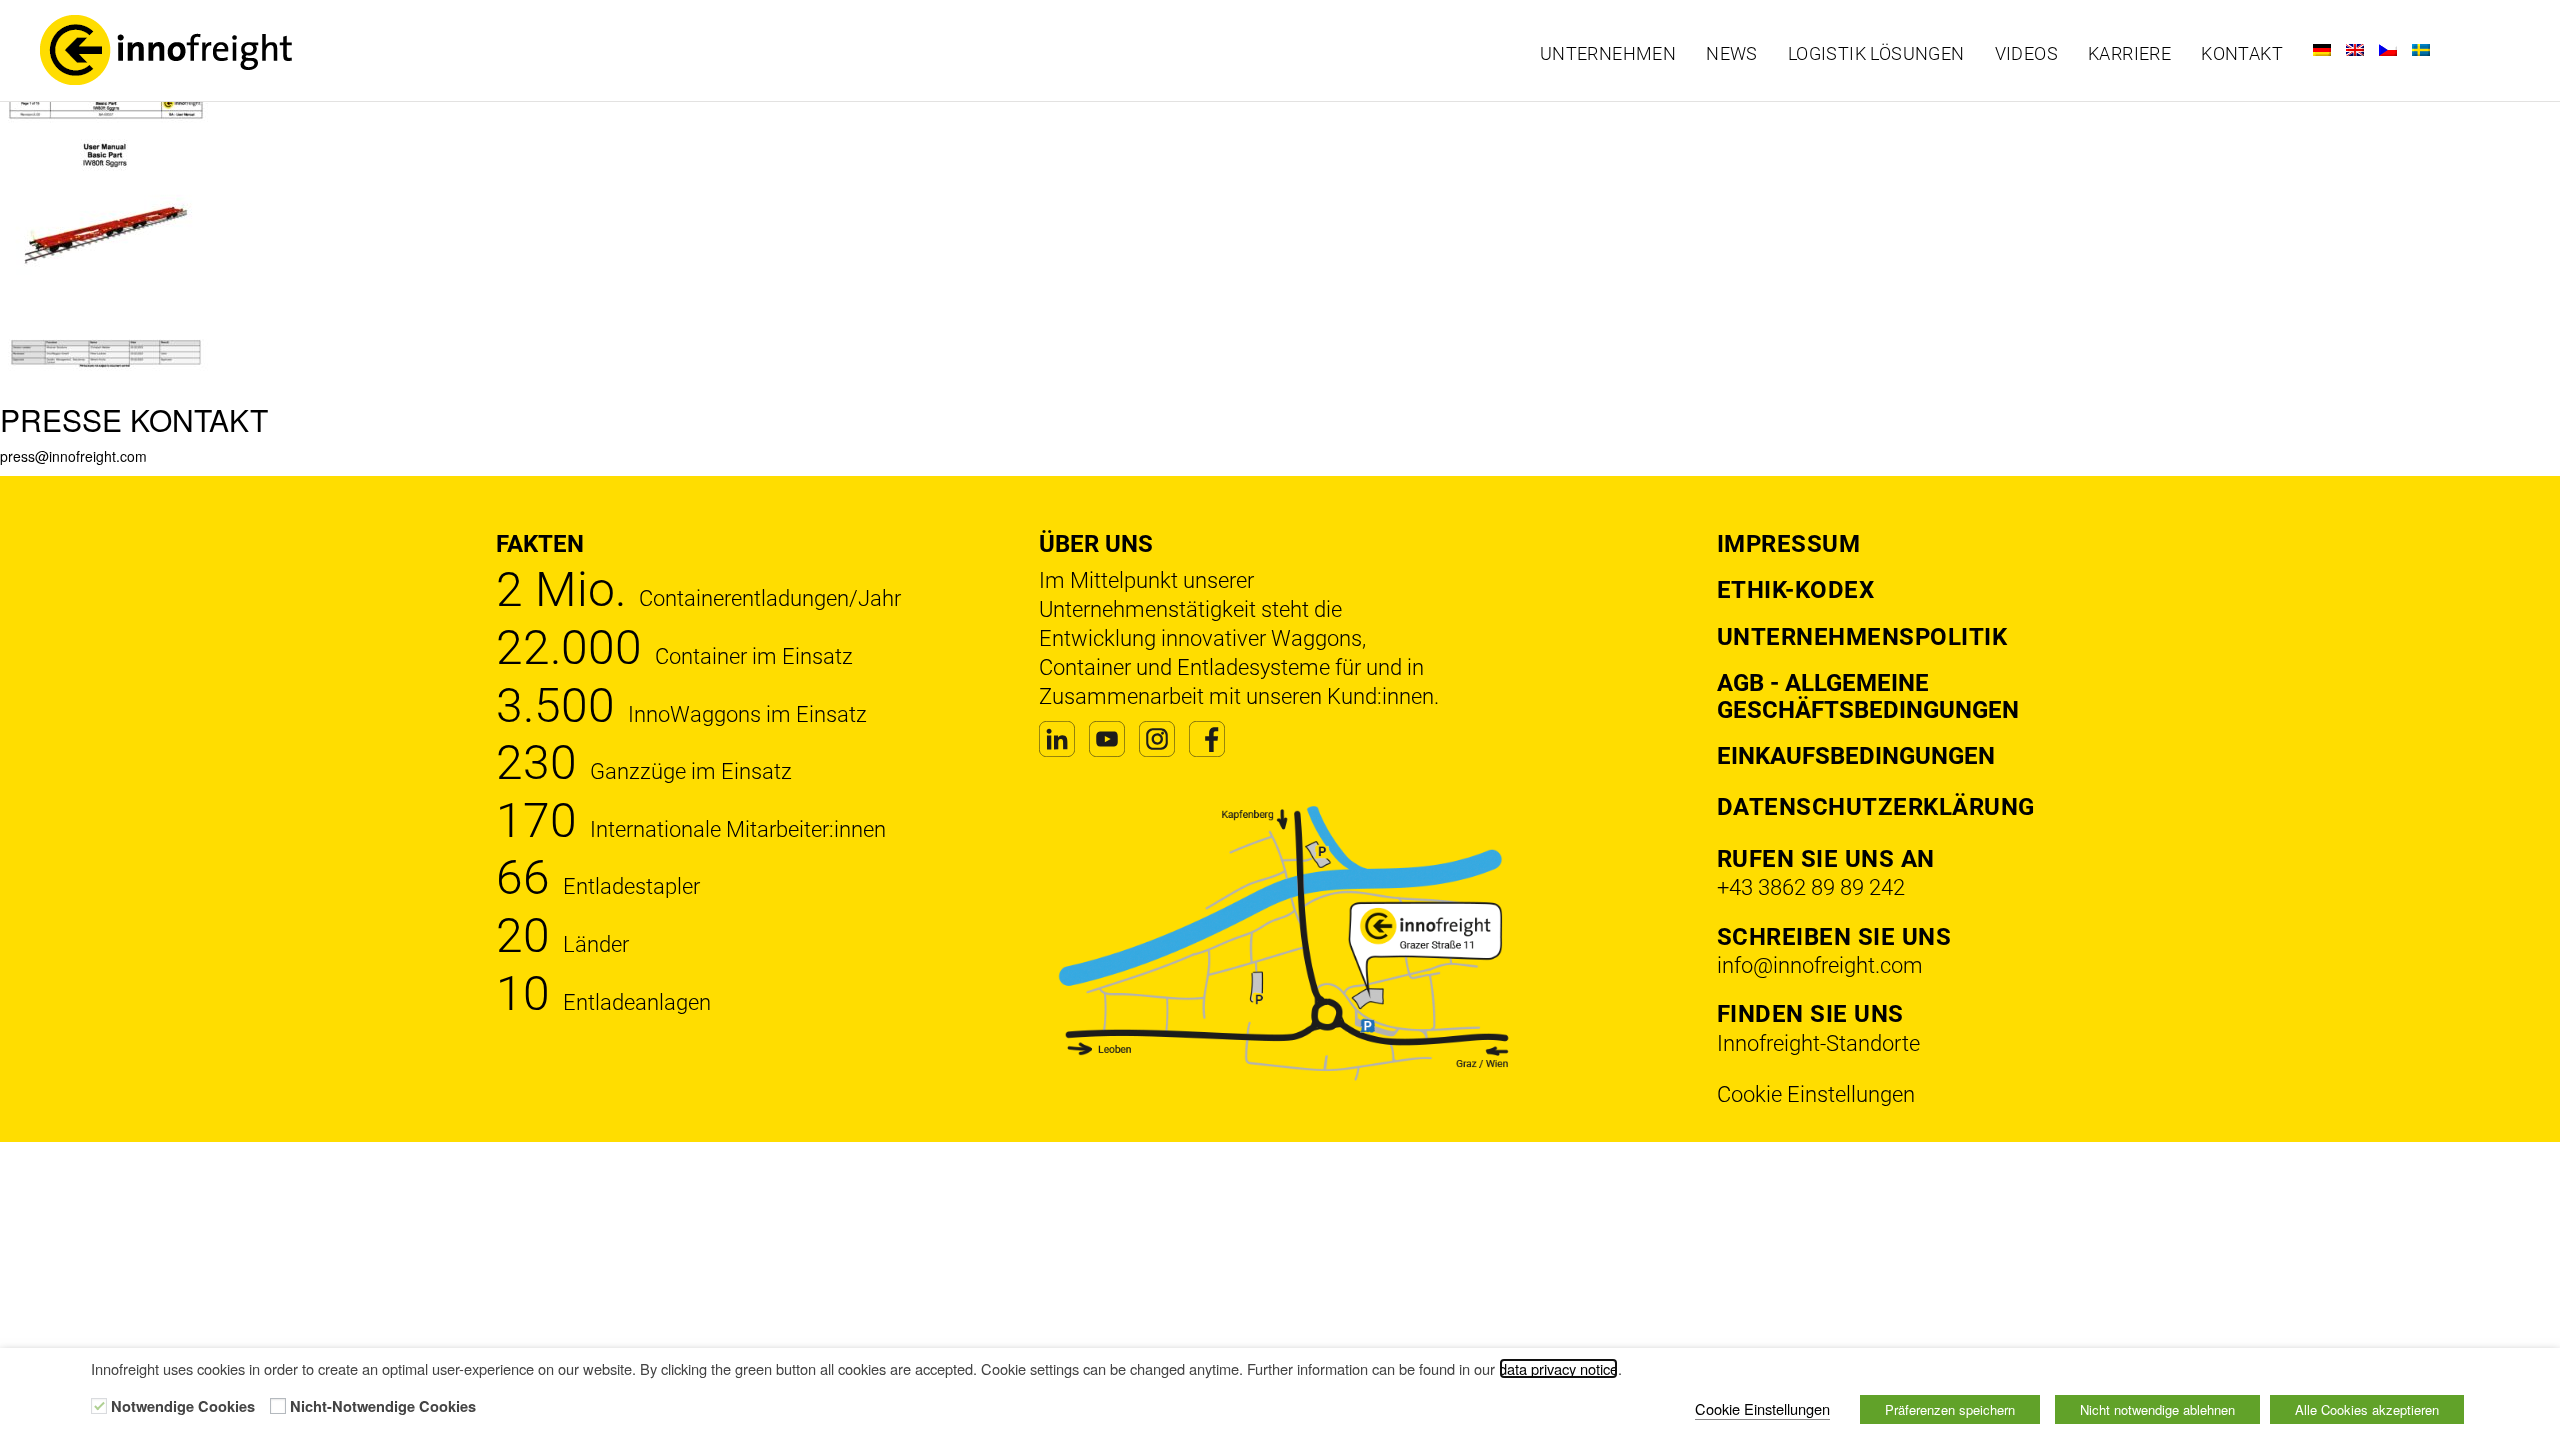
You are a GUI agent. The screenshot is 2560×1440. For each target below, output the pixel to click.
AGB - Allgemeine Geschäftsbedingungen (1868, 696)
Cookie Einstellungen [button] (1816, 1094)
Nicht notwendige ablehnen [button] (2157, 1409)
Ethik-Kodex (1796, 590)
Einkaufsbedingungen (1856, 756)
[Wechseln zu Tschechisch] (2388, 50)
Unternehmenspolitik (1862, 637)
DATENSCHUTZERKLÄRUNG (1876, 807)
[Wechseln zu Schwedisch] (2421, 50)
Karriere (2129, 54)
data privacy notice (1558, 1368)
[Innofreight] (332, 50)
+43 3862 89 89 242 (1811, 887)
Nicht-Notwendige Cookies (383, 1407)
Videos (2026, 54)
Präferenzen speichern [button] (1950, 1409)
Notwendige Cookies (183, 1407)
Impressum (1789, 544)
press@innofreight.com (73, 456)
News (1732, 54)
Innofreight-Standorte (1818, 1043)
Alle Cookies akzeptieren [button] (2367, 1409)
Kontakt (2242, 54)
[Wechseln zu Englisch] (2355, 50)
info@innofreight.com (1820, 965)
